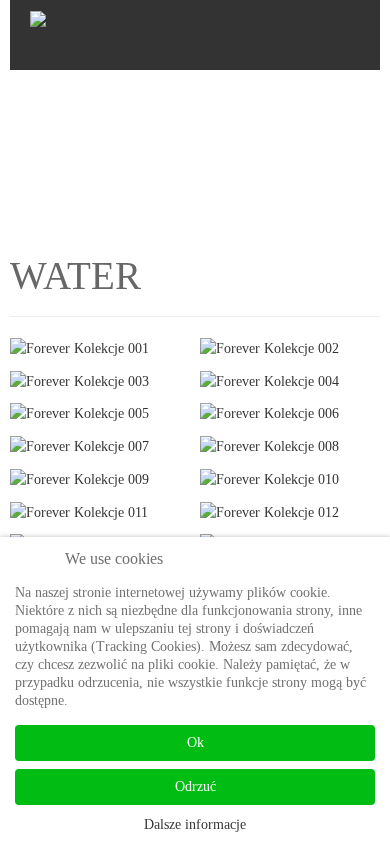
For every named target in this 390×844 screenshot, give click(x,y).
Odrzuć (195, 786)
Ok (195, 742)
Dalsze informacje (195, 824)
